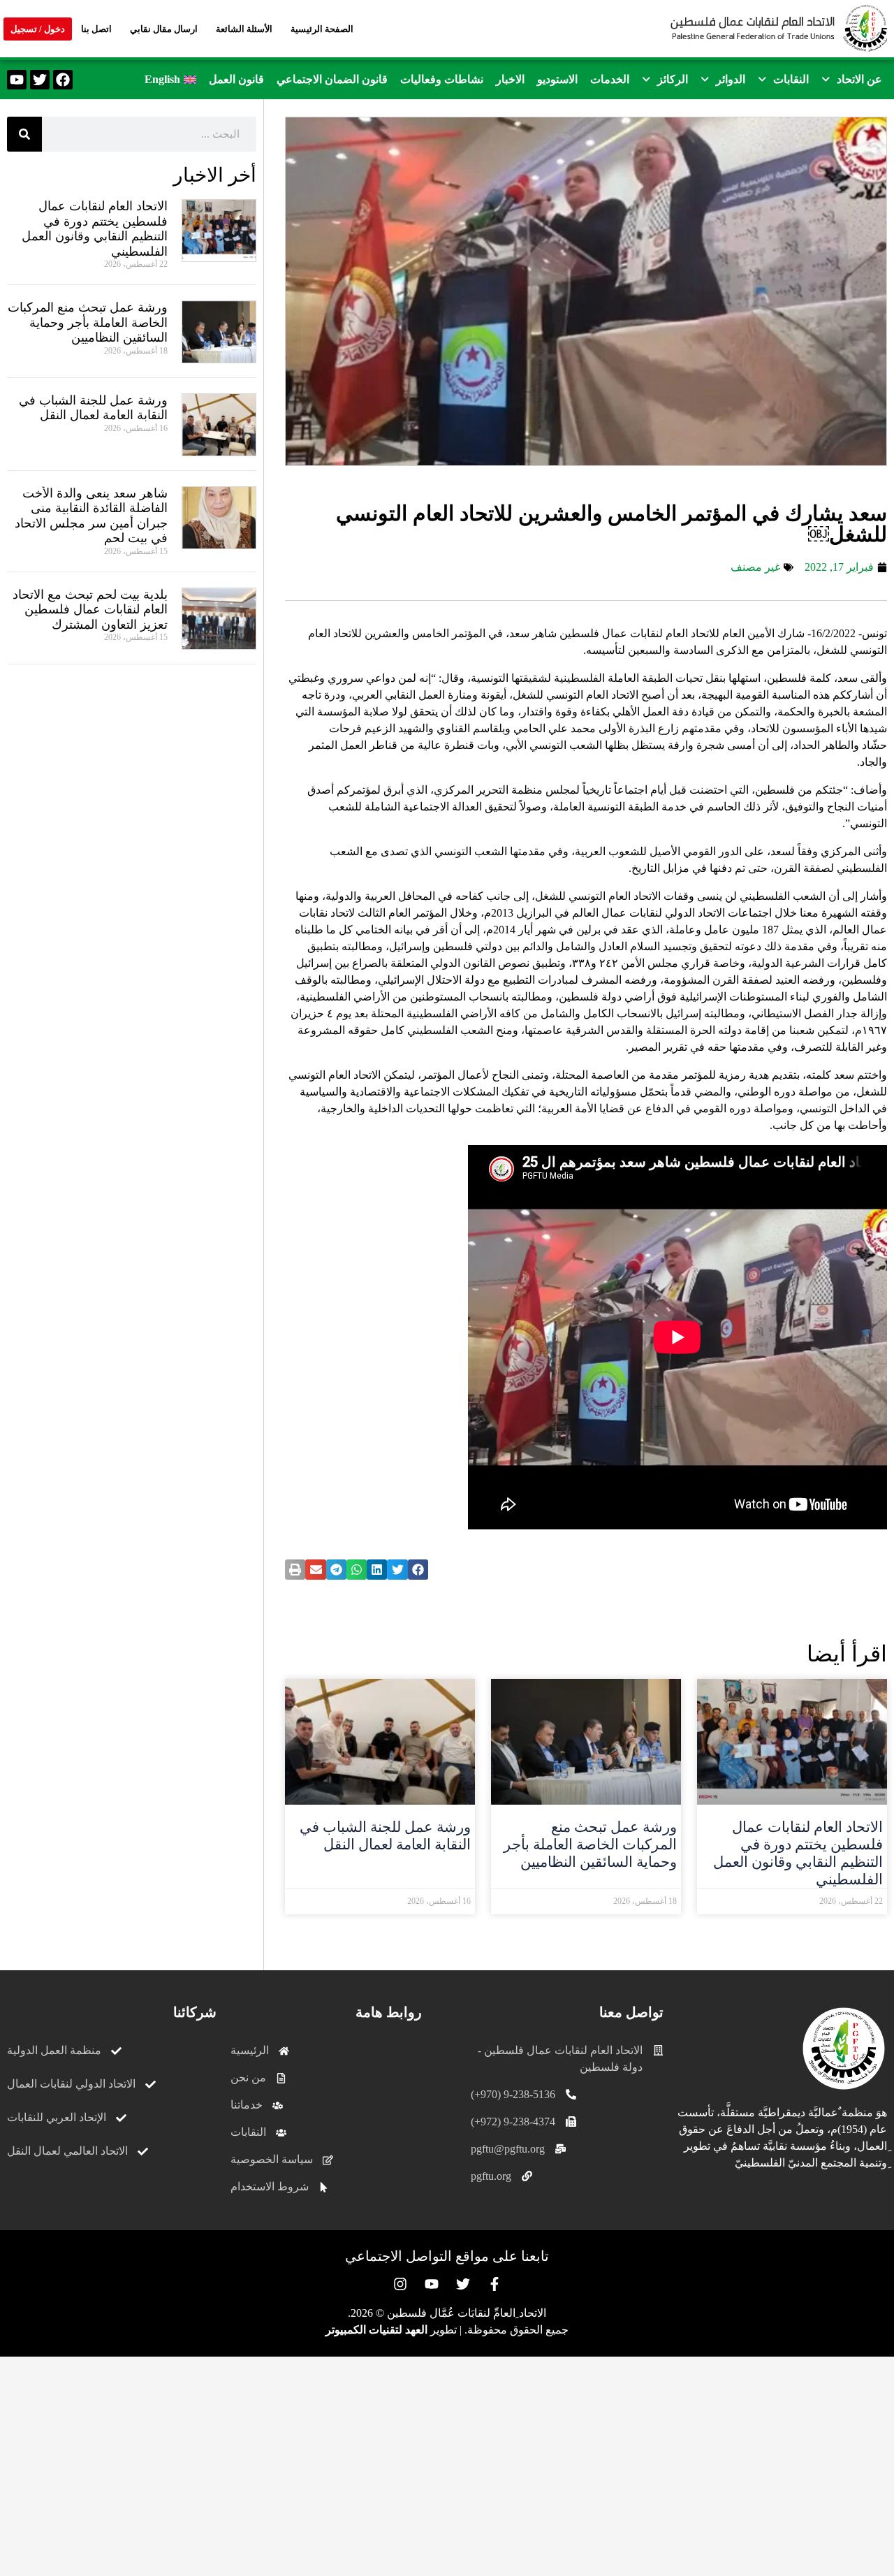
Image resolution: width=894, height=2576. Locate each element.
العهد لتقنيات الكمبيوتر (376, 2330)
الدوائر (731, 79)
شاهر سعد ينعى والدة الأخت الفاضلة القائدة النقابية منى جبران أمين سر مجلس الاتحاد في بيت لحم (91, 516)
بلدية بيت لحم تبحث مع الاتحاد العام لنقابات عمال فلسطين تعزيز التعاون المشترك (90, 610)
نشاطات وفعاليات (442, 79)
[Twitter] (40, 80)
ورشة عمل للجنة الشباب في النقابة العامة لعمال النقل (385, 1836)
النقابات (791, 79)
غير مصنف (755, 567)
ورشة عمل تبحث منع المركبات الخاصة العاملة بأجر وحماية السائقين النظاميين (590, 1844)
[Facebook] (63, 80)
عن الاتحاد (859, 79)
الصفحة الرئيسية (322, 29)
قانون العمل (236, 79)
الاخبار (510, 79)
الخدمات (610, 79)
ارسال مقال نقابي (164, 29)
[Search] (24, 134)
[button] (852, 80)
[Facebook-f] (494, 2284)
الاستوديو (557, 79)
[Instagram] (400, 2284)
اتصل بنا (96, 29)
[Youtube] (17, 80)
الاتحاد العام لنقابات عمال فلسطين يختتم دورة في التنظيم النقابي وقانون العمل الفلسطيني (798, 1854)
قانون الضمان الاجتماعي (332, 79)
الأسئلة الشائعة (244, 29)
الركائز (673, 79)
